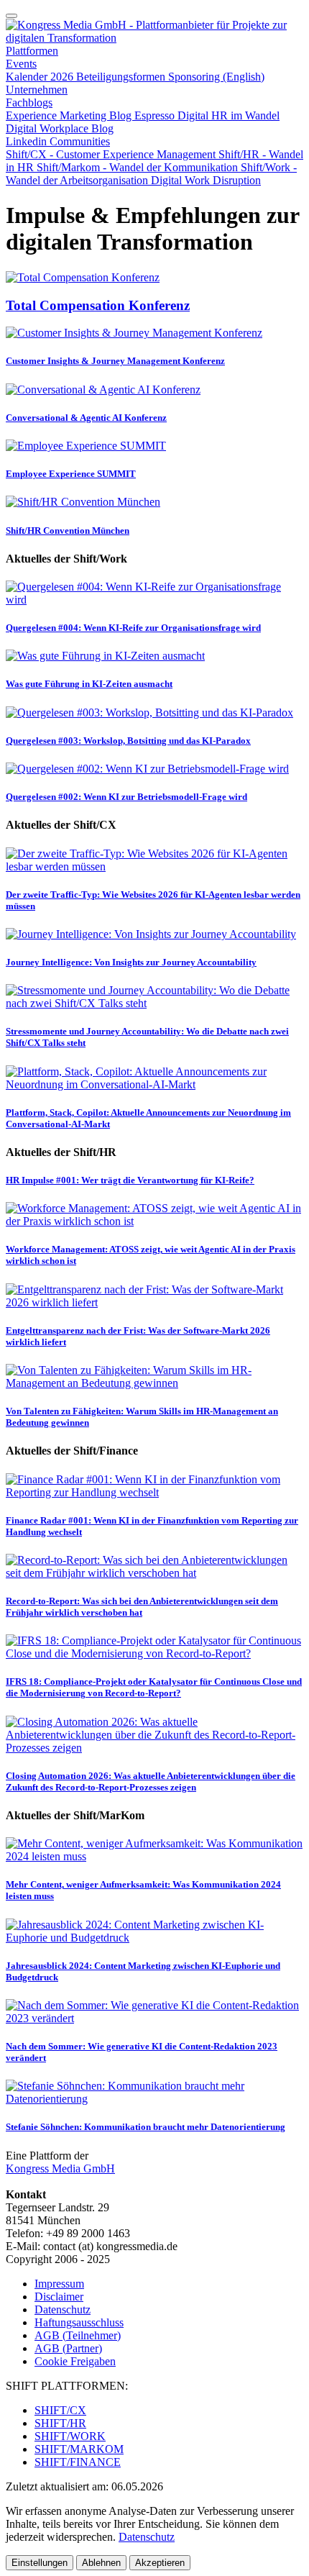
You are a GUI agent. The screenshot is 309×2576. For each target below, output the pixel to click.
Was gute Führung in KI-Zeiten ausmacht (89, 684)
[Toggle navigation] (11, 16)
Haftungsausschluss (79, 2322)
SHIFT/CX (60, 2410)
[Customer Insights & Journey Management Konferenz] (134, 333)
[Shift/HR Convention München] (83, 502)
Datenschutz (63, 2309)
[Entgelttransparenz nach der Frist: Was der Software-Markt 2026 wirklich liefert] (154, 1302)
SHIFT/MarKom (79, 2449)
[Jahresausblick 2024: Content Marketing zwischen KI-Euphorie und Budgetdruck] (154, 1938)
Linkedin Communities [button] (58, 141)
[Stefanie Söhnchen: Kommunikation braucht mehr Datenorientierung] (154, 2099)
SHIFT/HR (60, 2423)
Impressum (59, 2284)
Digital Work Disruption (206, 180)
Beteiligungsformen (122, 77)
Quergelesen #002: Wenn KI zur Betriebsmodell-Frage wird (126, 797)
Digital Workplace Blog (60, 128)
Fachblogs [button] (29, 103)
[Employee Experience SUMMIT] (86, 446)
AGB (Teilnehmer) (78, 2335)
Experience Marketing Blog (70, 115)
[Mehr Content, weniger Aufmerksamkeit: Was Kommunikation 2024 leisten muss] (154, 1856)
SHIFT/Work (70, 2436)
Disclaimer (59, 2297)
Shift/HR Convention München (68, 531)
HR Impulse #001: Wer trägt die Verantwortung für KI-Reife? (130, 1180)
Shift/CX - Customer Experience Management (112, 154)
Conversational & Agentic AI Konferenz (86, 418)
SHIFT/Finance (78, 2462)
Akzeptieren (160, 2563)
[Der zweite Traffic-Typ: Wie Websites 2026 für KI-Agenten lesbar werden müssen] (154, 866)
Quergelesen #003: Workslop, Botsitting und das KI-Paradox (128, 741)
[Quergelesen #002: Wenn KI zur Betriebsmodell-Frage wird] (147, 769)
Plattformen (32, 51)
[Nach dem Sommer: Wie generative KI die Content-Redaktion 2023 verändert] (154, 2018)
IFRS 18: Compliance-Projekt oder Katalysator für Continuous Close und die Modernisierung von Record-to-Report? (154, 1687)
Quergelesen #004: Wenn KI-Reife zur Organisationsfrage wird (133, 628)
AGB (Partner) (68, 2348)
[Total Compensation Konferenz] (83, 277)
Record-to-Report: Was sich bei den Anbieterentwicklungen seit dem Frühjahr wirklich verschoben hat (142, 1607)
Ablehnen (101, 2563)
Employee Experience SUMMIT (71, 474)
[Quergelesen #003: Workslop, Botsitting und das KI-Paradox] (149, 713)
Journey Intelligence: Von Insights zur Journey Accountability (131, 962)
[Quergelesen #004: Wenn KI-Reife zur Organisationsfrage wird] (154, 600)
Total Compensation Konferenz (98, 305)
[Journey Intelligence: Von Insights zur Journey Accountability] (151, 934)
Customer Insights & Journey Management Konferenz (115, 361)
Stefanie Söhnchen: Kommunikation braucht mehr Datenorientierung (146, 2127)
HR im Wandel (245, 115)
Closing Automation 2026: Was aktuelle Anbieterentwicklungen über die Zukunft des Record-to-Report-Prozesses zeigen (151, 1781)
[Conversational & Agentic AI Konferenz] (103, 390)
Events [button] (21, 64)
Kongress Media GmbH (60, 2168)
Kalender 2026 (41, 77)
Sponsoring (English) (216, 77)
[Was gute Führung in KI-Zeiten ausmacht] (105, 656)
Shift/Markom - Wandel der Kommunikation (139, 167)
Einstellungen (40, 2563)
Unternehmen (37, 90)
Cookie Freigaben (75, 2361)
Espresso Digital (173, 115)
